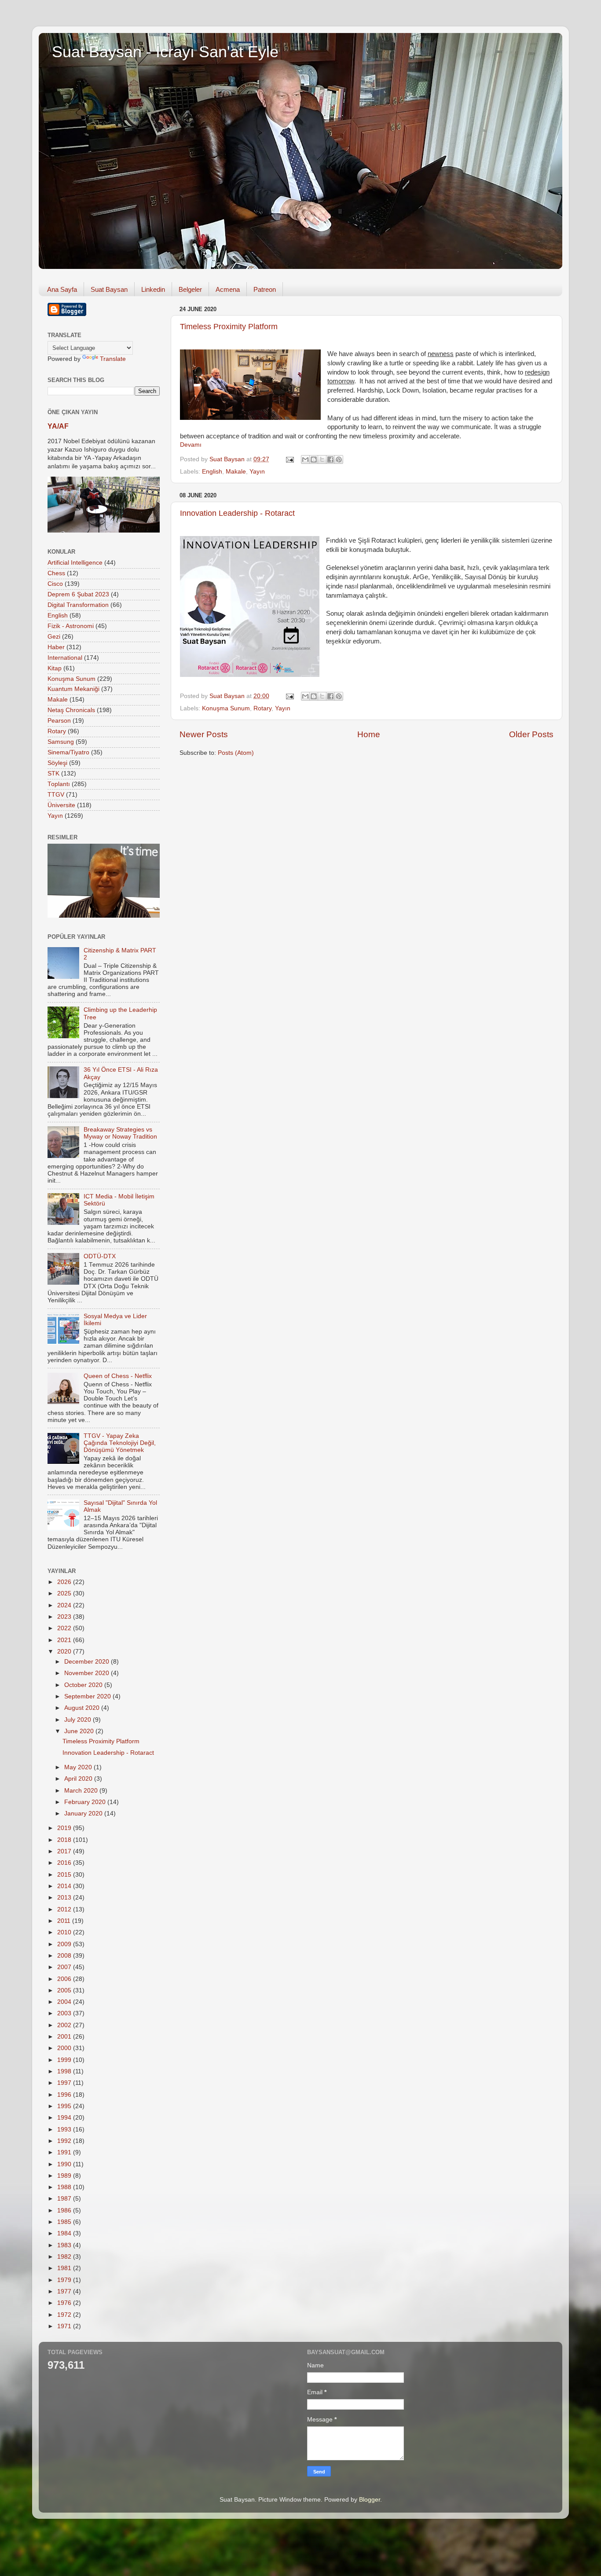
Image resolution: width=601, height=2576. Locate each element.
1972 (65, 2315)
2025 (65, 1593)
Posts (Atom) (236, 753)
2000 (65, 2048)
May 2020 (79, 1767)
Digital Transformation (78, 605)
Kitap (55, 668)
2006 (65, 1979)
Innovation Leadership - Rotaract (237, 513)
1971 (65, 2326)
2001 (65, 2037)
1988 (65, 2187)
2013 (65, 1898)
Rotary (262, 708)
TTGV (56, 795)
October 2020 (84, 1685)
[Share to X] (322, 459)
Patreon (265, 289)
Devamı (191, 445)
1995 (65, 2106)
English (212, 472)
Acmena (228, 289)
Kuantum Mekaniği (73, 689)
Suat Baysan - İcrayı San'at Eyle (165, 52)
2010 (65, 1932)
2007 (65, 1967)
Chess (56, 573)
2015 (65, 1875)
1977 (65, 2291)
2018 (65, 1840)
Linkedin (153, 289)
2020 (65, 1652)
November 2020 (88, 1673)
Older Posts (531, 734)
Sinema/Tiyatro (68, 752)
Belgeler (190, 289)
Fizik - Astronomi (71, 626)
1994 (65, 2118)
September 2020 (88, 1696)
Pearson (59, 721)
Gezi (54, 637)
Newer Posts (204, 734)
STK (53, 774)
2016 (65, 1863)
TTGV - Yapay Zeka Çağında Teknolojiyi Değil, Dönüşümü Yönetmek (120, 1443)
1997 (65, 2083)
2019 (65, 1828)
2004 (65, 2002)
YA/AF (58, 426)
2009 (65, 1944)
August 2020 (83, 1708)
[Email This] (305, 459)
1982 (65, 2257)
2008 (65, 1956)
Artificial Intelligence (75, 563)
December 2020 (88, 1662)
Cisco (55, 584)
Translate (113, 359)
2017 (65, 1851)
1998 (65, 2071)
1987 (65, 2199)
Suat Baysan (109, 289)
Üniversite (61, 805)
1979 (65, 2280)
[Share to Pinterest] (339, 459)
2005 (65, 1990)
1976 (65, 2303)
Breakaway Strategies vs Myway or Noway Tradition (120, 1133)
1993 (65, 2130)
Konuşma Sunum (226, 708)
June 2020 (80, 1731)
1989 (65, 2176)
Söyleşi (57, 763)
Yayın (257, 472)
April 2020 (79, 1779)
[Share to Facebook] (330, 459)
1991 (65, 2152)
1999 (65, 2060)
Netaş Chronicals (71, 710)
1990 (65, 2164)
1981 (65, 2268)
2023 (65, 1617)
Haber (56, 647)
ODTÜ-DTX (100, 1256)
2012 (65, 1909)
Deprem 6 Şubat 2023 (78, 594)
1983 (65, 2245)
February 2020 (86, 1802)
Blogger (370, 2500)
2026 (65, 1582)
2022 (65, 1628)
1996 (65, 2095)
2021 (65, 1640)
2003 (65, 2013)
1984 (65, 2233)
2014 (65, 1886)
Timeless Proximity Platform (229, 327)
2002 (65, 2025)
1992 (65, 2141)
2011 (65, 1921)
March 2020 (82, 1791)
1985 (65, 2222)
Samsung (61, 742)
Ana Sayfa (62, 289)
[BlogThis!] (314, 459)
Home (369, 734)
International (65, 658)
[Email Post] (289, 459)
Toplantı (59, 784)
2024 (65, 1605)
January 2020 (84, 1813)
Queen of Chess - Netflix (118, 1376)
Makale (236, 472)
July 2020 (79, 1720)
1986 (65, 2210)
